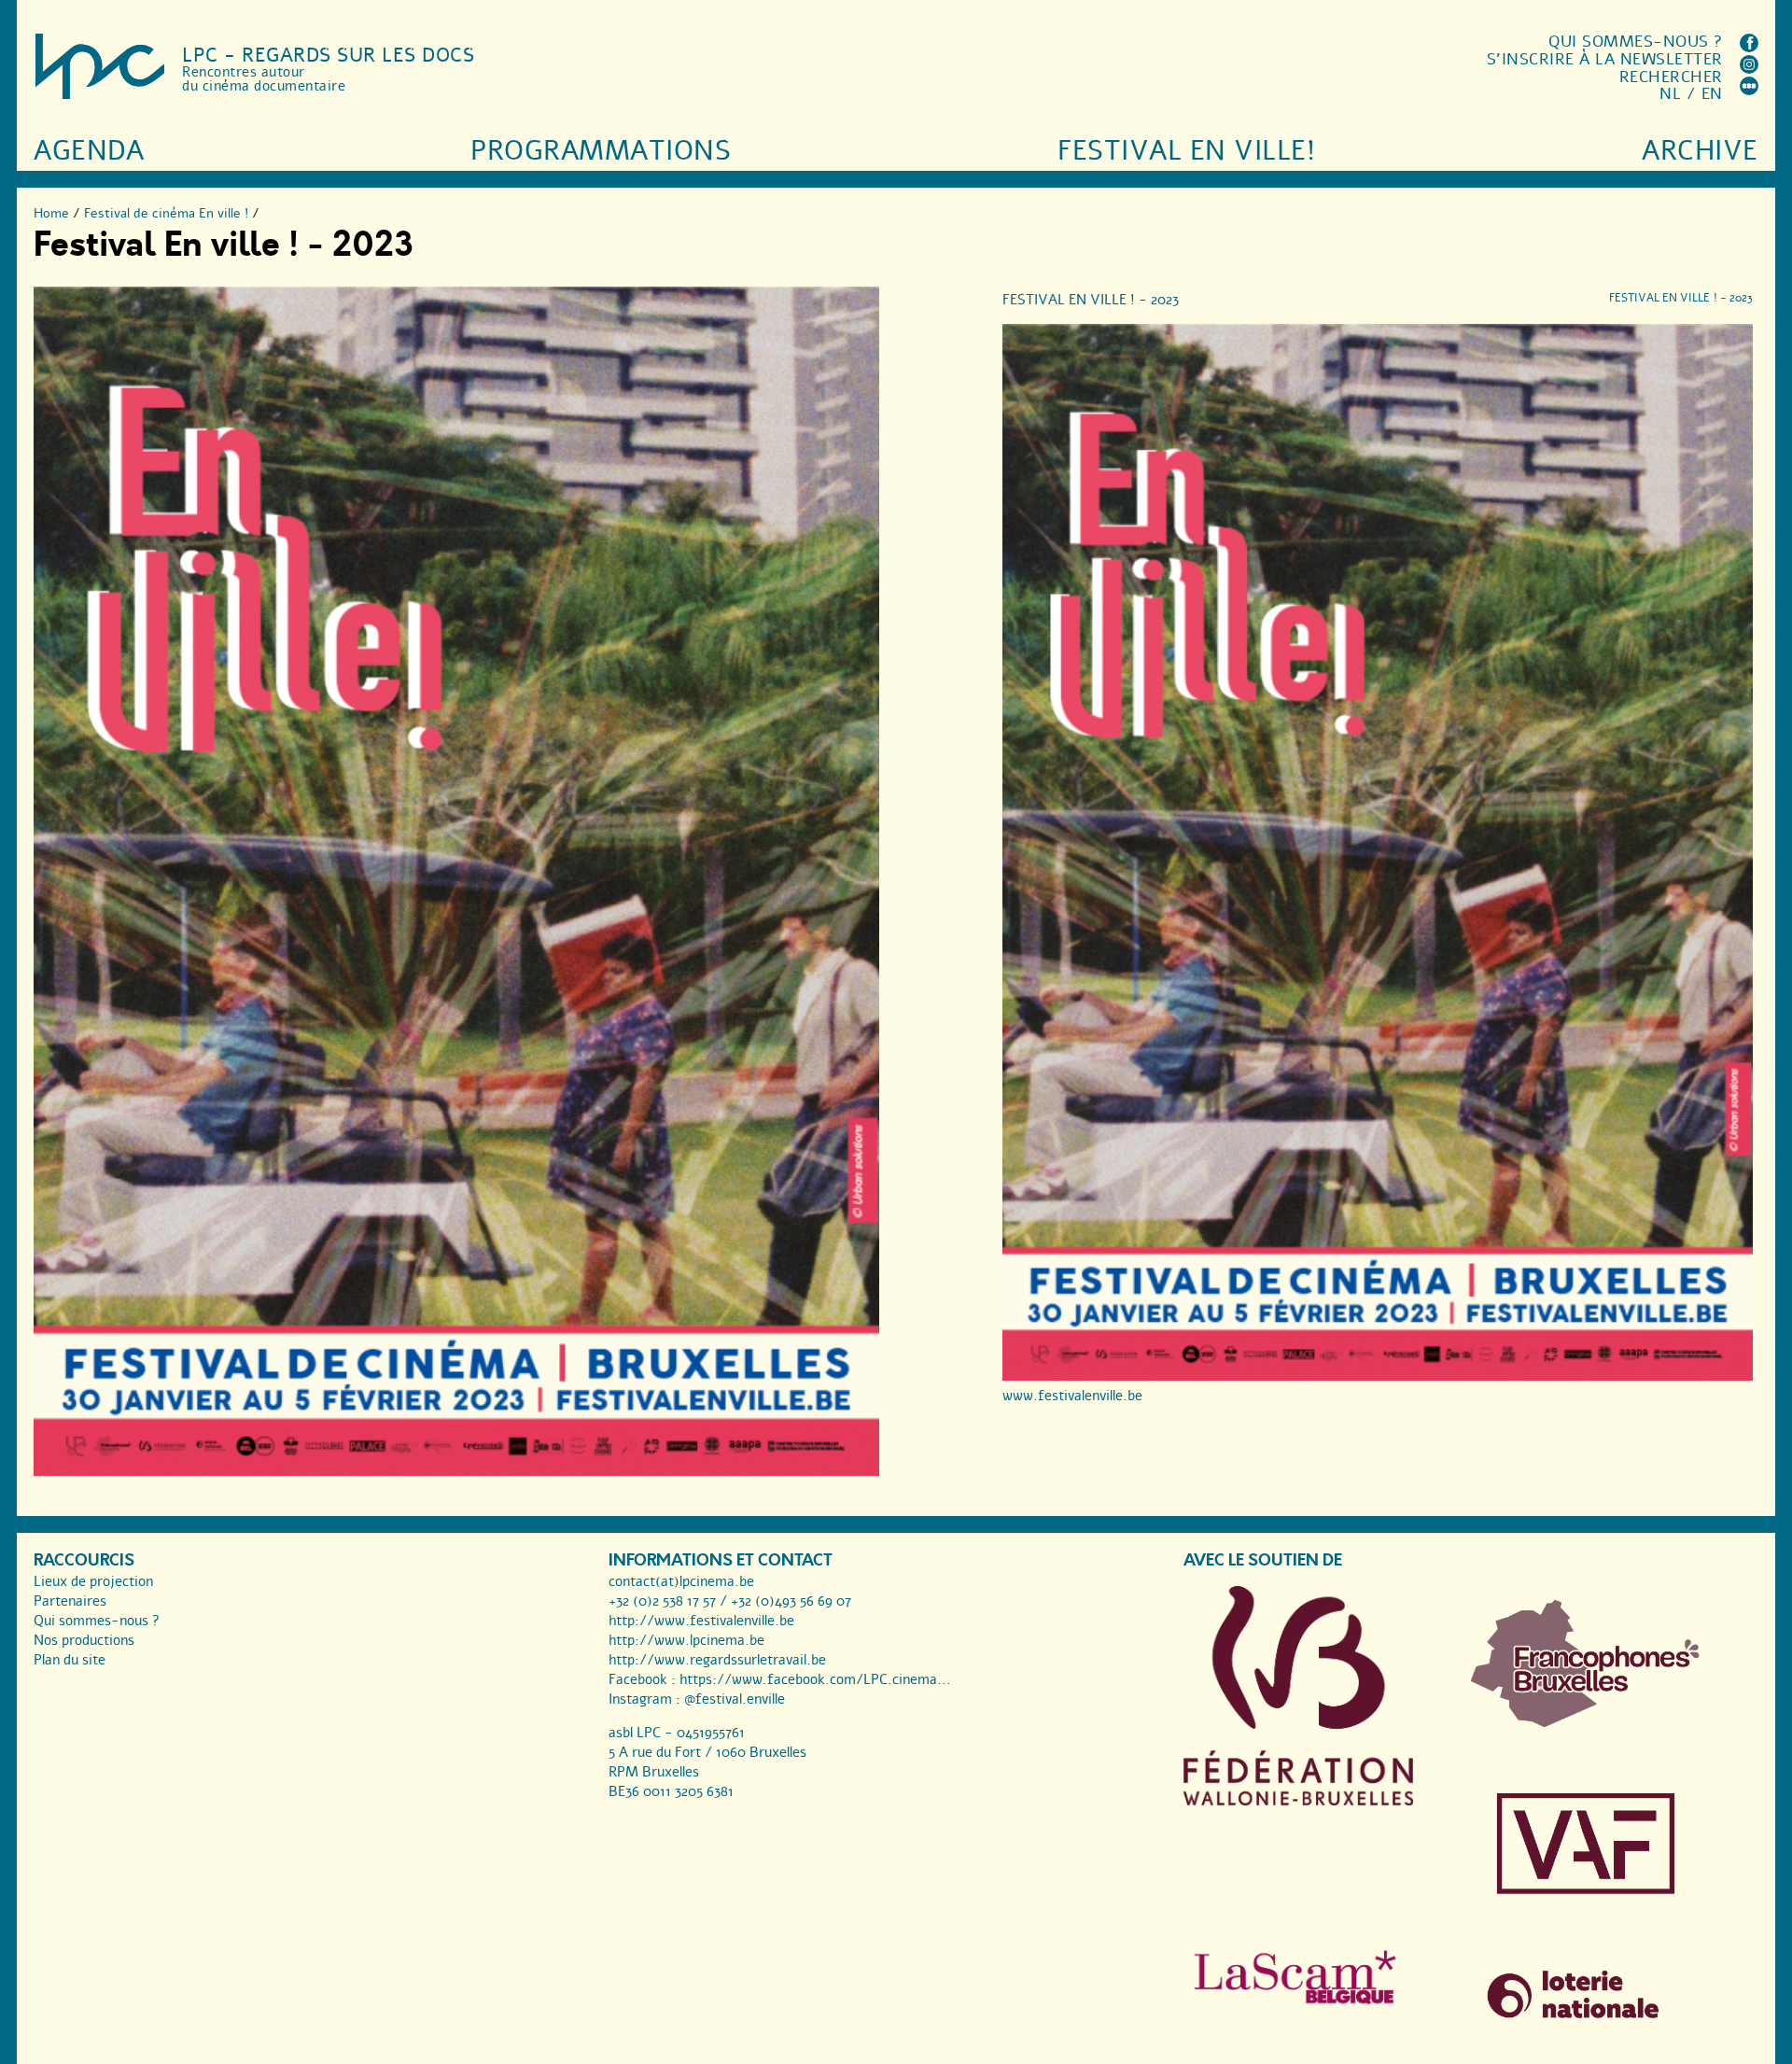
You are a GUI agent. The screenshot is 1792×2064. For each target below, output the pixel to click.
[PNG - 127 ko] (1586, 1722)
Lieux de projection (93, 1581)
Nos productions (84, 1640)
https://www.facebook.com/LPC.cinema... (815, 1679)
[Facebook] (1749, 47)
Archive (1700, 151)
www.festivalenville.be (1072, 1396)
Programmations (601, 151)
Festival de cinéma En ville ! (166, 213)
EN (1712, 94)
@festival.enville (735, 1699)
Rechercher (1671, 77)
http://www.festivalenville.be (701, 1621)
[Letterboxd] (1749, 90)
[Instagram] (1749, 69)
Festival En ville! (1186, 151)
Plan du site (70, 1660)
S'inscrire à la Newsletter (1605, 59)
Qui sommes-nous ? (1636, 42)
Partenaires (70, 1601)
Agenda (89, 151)
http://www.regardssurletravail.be (717, 1660)
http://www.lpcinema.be (686, 1640)
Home (51, 213)
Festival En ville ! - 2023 (1091, 300)
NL (1670, 94)
